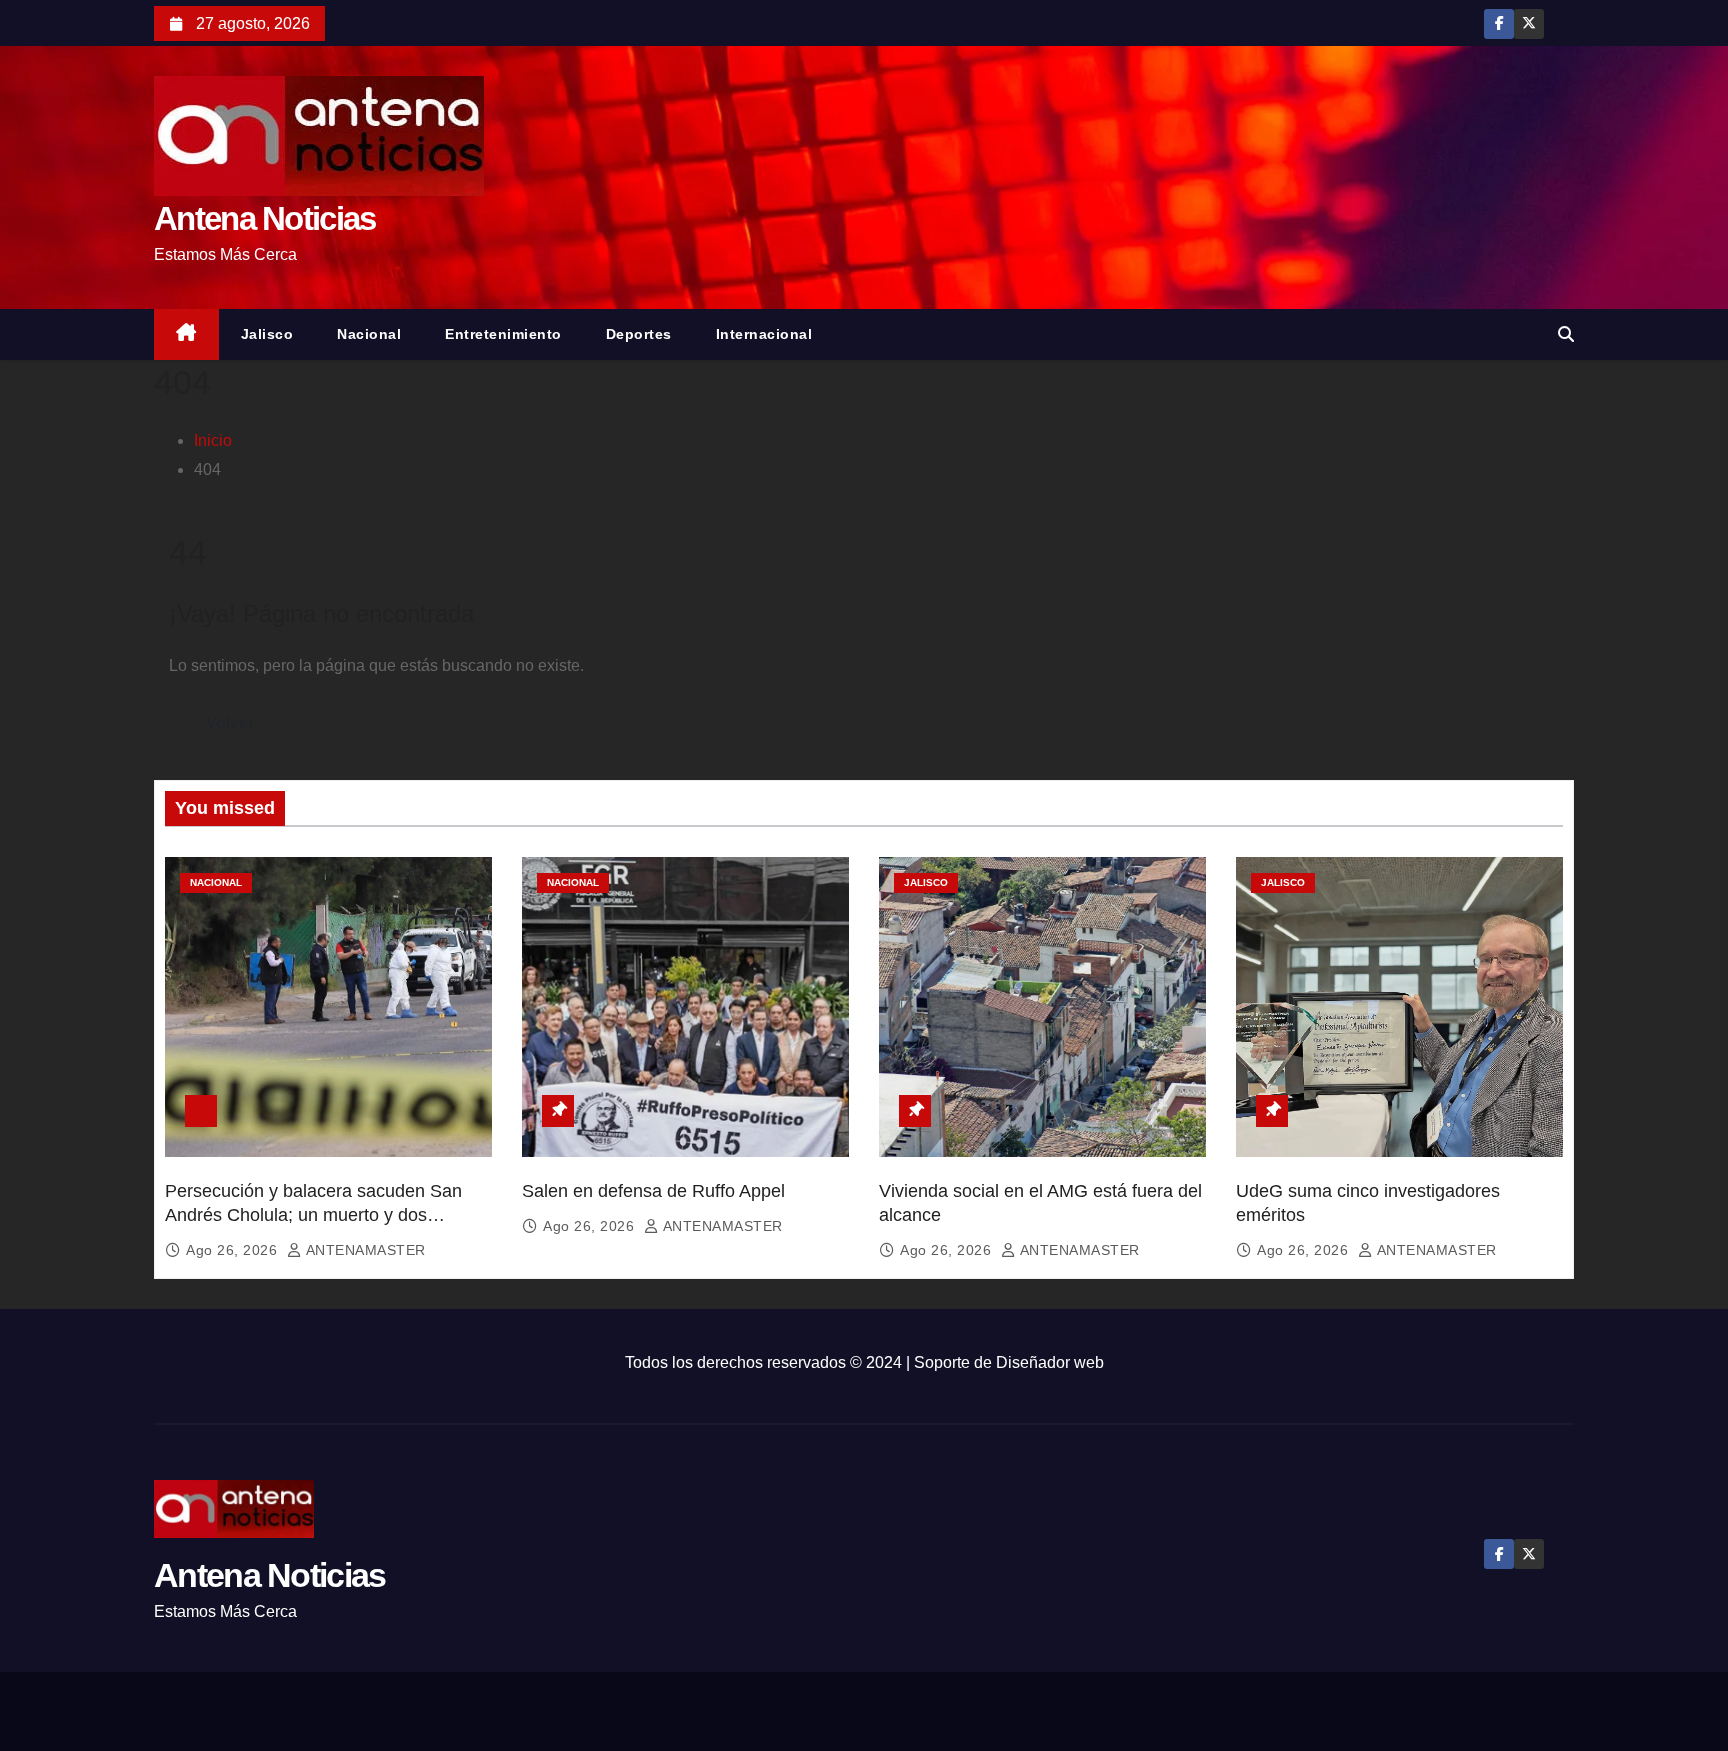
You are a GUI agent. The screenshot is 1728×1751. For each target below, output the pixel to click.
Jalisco (267, 334)
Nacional (369, 334)
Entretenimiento (503, 334)
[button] (1566, 334)
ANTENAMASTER (364, 1250)
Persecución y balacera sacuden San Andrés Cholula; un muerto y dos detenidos (313, 1215)
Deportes (639, 334)
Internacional (764, 334)
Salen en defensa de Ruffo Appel (653, 1191)
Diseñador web (1050, 1362)
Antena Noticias (265, 218)
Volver (230, 722)
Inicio (213, 440)
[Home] (186, 334)
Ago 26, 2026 (234, 1250)
